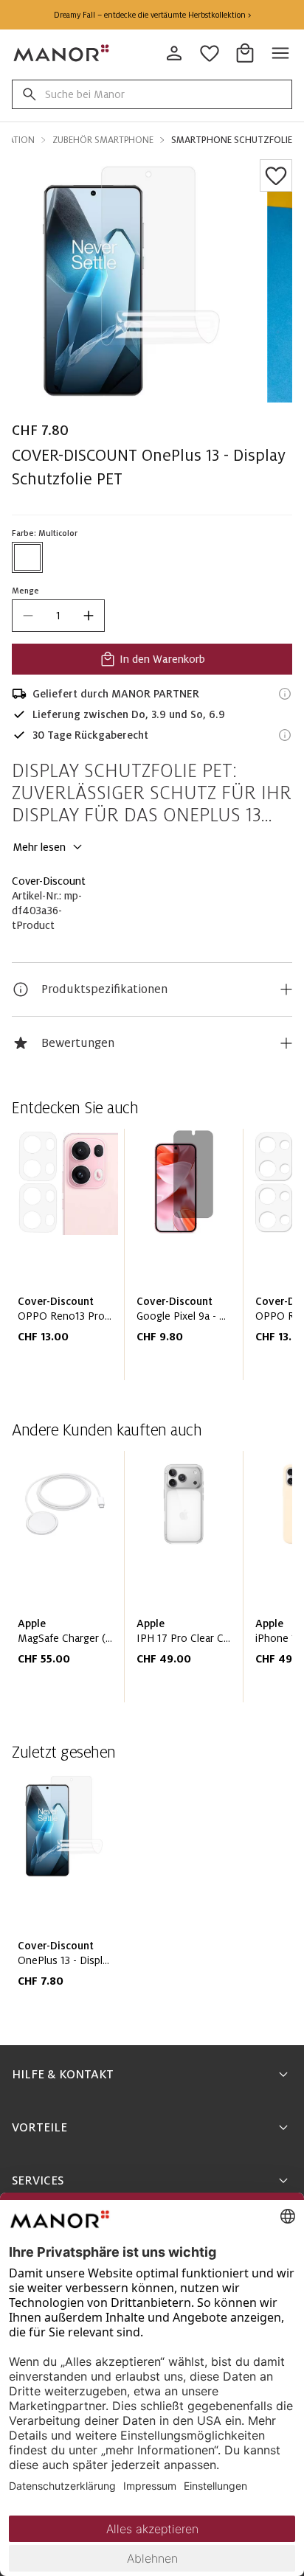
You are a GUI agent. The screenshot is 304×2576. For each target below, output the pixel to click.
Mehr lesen (39, 847)
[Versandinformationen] (285, 694)
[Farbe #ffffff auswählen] (27, 557)
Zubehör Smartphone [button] (103, 140)
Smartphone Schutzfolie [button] (232, 140)
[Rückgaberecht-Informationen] (285, 735)
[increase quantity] (89, 616)
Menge (25, 591)
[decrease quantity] (28, 616)
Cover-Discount (49, 881)
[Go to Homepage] (62, 53)
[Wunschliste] (276, 175)
